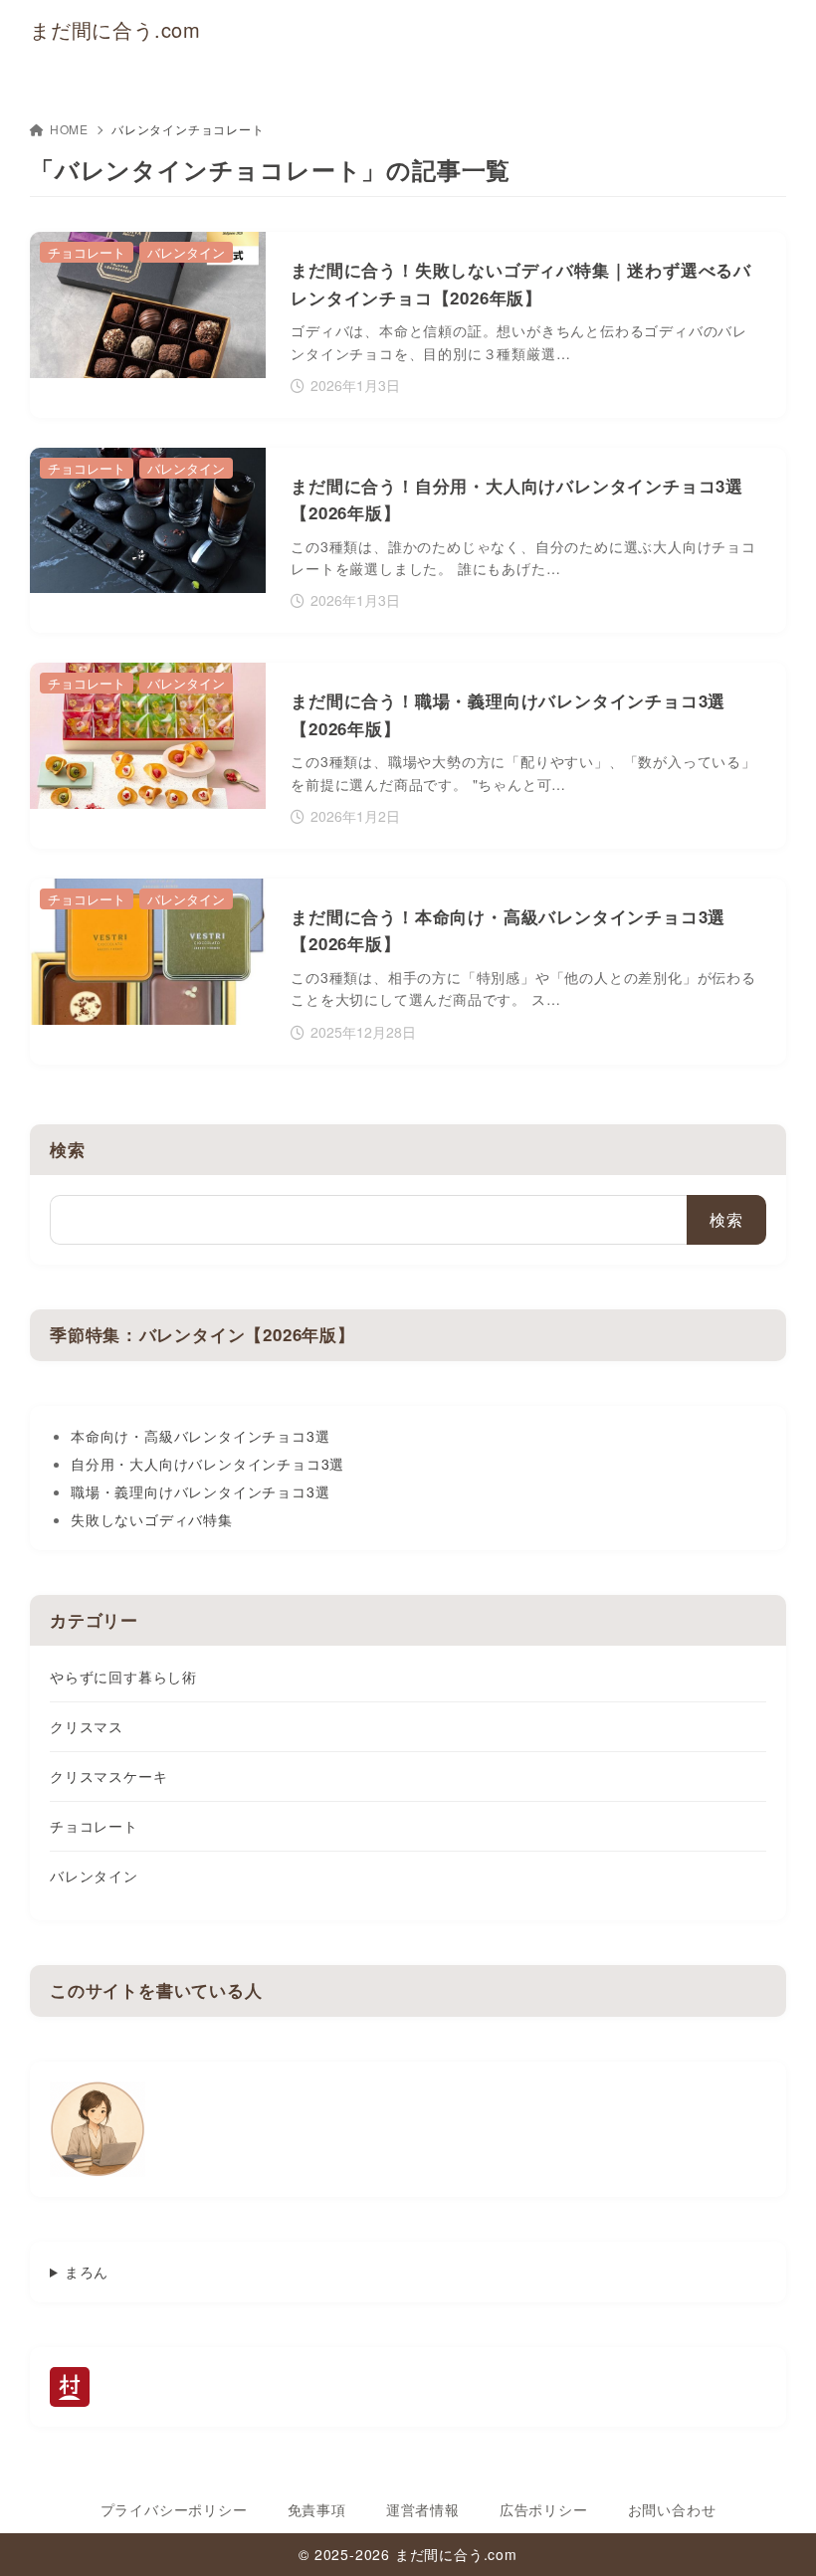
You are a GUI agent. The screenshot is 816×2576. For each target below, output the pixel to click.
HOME (69, 129)
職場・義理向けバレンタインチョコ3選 (200, 1491)
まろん (87, 2272)
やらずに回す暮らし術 (123, 1677)
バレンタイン (94, 1876)
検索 (68, 1149)
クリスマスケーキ (108, 1776)
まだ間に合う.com (115, 30)
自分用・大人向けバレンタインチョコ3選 (207, 1464)
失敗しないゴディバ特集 (152, 1519)
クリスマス (87, 1726)
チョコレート (94, 1826)
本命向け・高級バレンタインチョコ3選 (200, 1436)
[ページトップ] (776, 2536)
